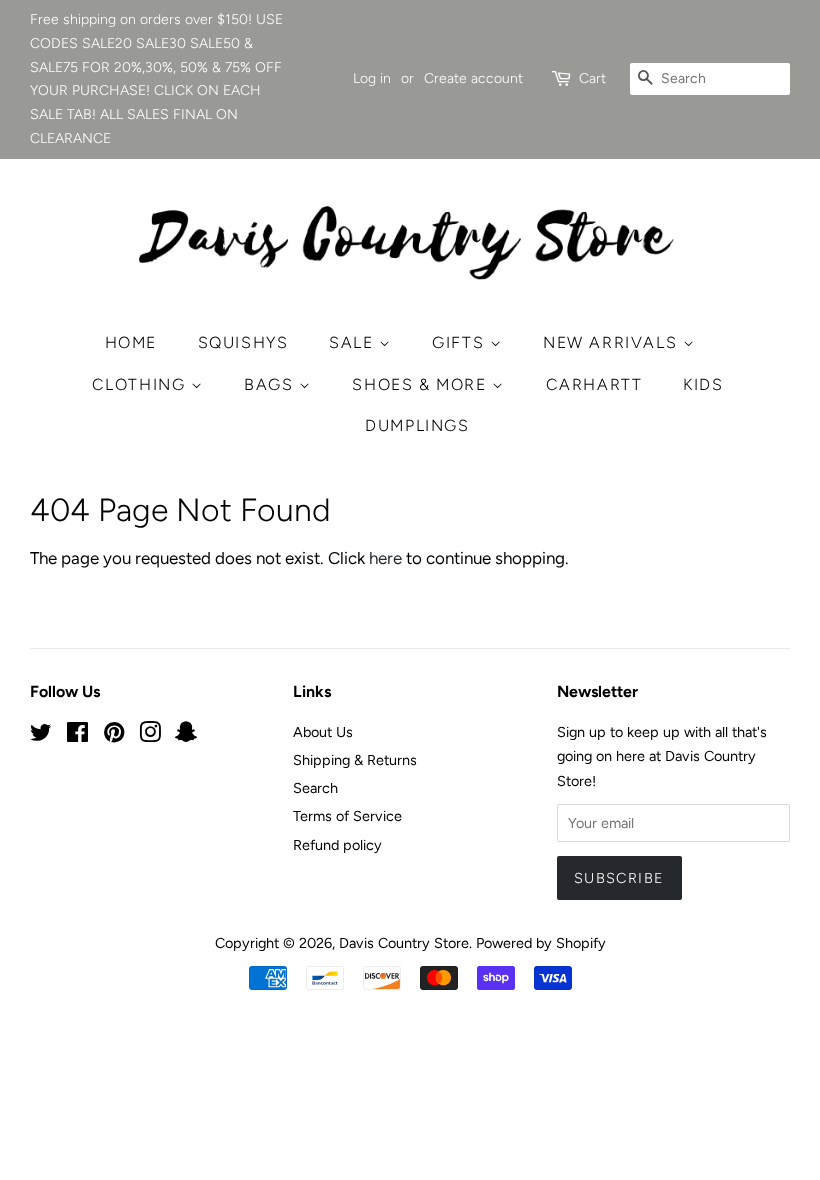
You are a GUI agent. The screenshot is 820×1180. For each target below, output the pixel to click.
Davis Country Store (404, 943)
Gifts (461, 342)
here (385, 558)
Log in (372, 78)
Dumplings (417, 425)
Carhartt (594, 384)
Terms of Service (347, 816)
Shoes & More (422, 384)
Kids (703, 384)
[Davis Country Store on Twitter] (41, 736)
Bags (271, 384)
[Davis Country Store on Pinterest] (114, 736)
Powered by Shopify (541, 943)
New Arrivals (613, 342)
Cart (592, 78)
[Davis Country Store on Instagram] (150, 736)
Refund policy (337, 845)
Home (131, 342)
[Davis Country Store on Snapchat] (186, 736)
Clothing (141, 384)
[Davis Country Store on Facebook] (77, 736)
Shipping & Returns (355, 760)
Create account (473, 78)
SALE (354, 342)
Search (315, 788)
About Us (323, 732)
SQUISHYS (243, 342)
